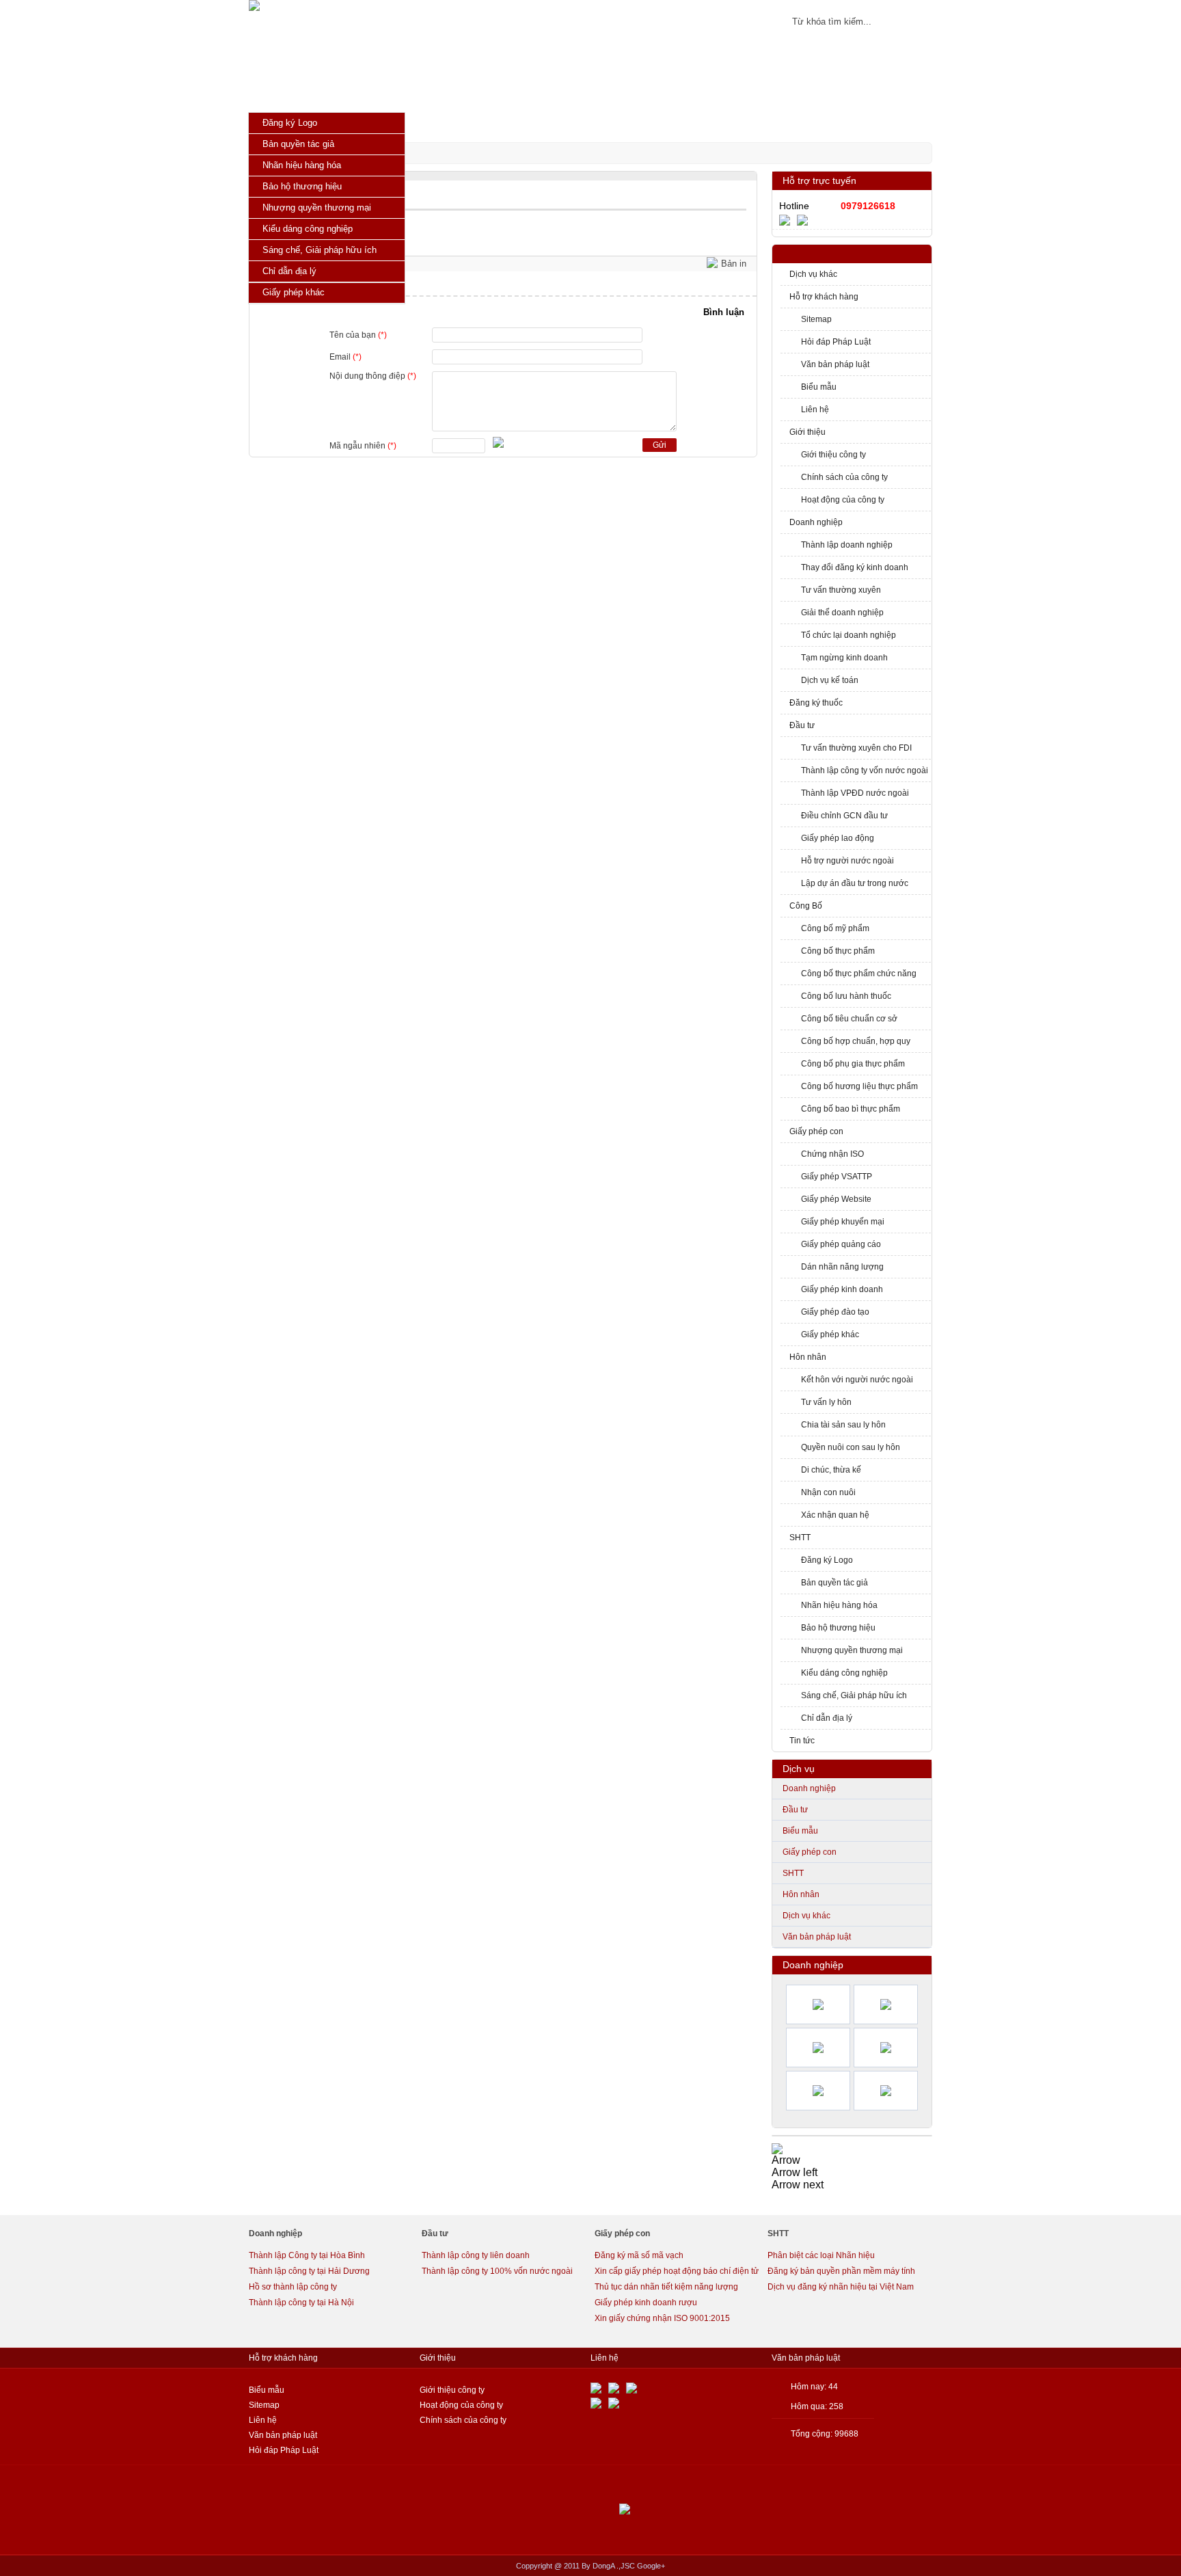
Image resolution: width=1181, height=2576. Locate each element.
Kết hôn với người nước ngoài (857, 1380)
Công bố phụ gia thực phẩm (853, 1064)
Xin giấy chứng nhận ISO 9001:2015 (662, 2318)
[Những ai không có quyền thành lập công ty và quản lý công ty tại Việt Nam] (886, 2091)
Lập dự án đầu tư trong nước (855, 883)
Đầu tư (802, 725)
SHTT (800, 1538)
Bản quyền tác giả (834, 1583)
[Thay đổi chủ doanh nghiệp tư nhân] (886, 2004)
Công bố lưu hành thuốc (846, 996)
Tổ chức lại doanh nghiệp (849, 635)
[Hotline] (788, 219)
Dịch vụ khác (813, 274)
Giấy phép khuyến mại (843, 1222)
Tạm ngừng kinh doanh (844, 658)
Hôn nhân (808, 1357)
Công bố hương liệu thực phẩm (859, 1086)
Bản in (734, 264)
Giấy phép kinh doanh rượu (646, 2303)
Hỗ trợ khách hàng (824, 297)
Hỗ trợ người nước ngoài (847, 861)
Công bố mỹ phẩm (835, 928)
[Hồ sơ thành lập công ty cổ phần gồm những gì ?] (818, 2091)
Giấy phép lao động (838, 838)
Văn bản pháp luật (835, 364)
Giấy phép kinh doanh (842, 1289)
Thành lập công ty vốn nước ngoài (865, 770)
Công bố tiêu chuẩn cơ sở (849, 1019)
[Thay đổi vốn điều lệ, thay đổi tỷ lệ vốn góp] (886, 2048)
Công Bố (806, 906)
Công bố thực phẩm (838, 951)
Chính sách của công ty (844, 477)
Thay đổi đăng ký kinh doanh (855, 567)
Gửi (660, 445)
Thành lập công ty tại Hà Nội (301, 2303)
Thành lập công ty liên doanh (476, 2255)
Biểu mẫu (819, 387)
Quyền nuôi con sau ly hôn (851, 1447)
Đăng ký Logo (827, 1560)
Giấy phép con (816, 1131)
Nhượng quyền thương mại (852, 1650)
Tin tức (802, 1741)
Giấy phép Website (836, 1199)
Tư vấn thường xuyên (841, 590)
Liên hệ (815, 410)
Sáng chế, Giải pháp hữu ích (854, 1695)
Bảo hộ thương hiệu (838, 1628)
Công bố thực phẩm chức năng (859, 974)
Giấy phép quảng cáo (841, 1244)
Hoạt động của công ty (843, 500)
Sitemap (816, 319)
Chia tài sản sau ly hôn (843, 1425)
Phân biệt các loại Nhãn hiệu (821, 2255)
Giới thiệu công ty (833, 455)
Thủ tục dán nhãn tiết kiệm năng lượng (666, 2287)
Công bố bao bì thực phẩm (851, 1109)
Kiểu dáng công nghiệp (844, 1673)
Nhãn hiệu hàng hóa (839, 1605)
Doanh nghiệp (816, 522)
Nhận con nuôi (828, 1492)
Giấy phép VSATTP (837, 1177)
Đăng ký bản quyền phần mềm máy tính (841, 2271)
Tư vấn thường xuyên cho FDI (856, 748)
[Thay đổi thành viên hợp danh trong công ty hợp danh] (818, 2048)
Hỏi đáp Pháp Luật (836, 342)
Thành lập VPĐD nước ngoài (855, 793)
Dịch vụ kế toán (830, 680)
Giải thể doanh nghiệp (842, 613)
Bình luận (724, 312)
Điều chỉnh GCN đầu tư (844, 816)
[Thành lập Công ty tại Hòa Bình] (818, 2004)
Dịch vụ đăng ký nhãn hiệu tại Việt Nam (841, 2287)
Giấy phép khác (830, 1334)
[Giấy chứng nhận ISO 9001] (777, 2148)
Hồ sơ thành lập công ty (293, 2287)
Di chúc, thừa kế (831, 1470)
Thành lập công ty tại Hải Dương (309, 2271)
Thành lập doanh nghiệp (847, 545)
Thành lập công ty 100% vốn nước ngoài (497, 2271)
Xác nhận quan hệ (835, 1515)
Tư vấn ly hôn (826, 1402)
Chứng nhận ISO (832, 1154)
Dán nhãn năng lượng (842, 1267)
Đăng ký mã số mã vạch (639, 2255)
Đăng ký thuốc (816, 703)
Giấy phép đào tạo (835, 1312)
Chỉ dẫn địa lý (827, 1718)
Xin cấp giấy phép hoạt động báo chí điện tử (677, 2271)
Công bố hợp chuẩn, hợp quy (856, 1041)
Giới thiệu (807, 432)
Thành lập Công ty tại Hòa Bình (307, 2255)
